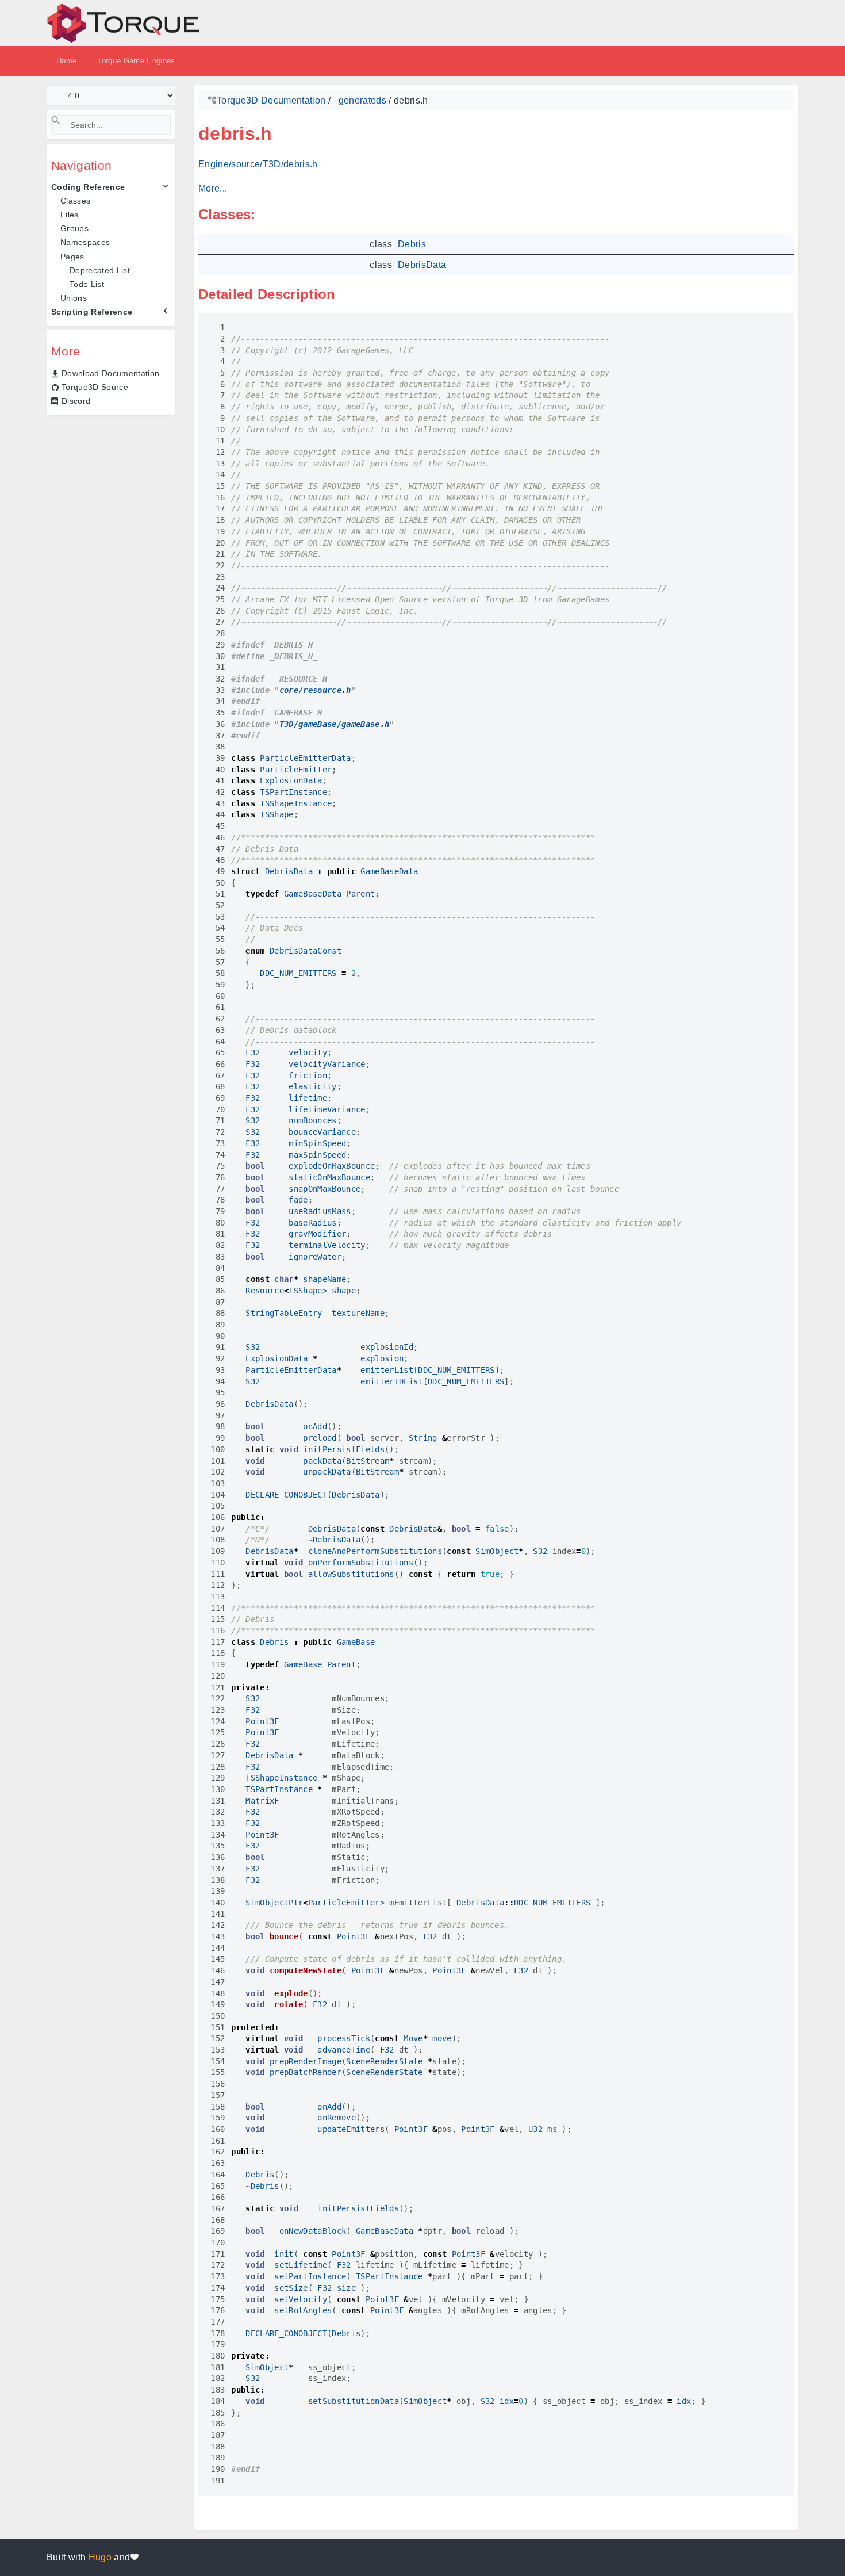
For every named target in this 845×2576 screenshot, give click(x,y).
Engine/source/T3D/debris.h (258, 164)
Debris (412, 244)
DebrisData (422, 265)
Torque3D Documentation (271, 100)
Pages (72, 257)
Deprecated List (100, 270)
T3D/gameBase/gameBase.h (335, 724)
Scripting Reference (92, 312)
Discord (76, 401)
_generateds (360, 100)
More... (213, 188)
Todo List (87, 284)
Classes (75, 201)
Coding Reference (88, 187)
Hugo (100, 2557)
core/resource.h (315, 690)
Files (70, 215)
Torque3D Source (95, 387)
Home (66, 61)
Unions (74, 298)
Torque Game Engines (136, 61)
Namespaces (85, 242)
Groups (74, 228)
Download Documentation (110, 373)
